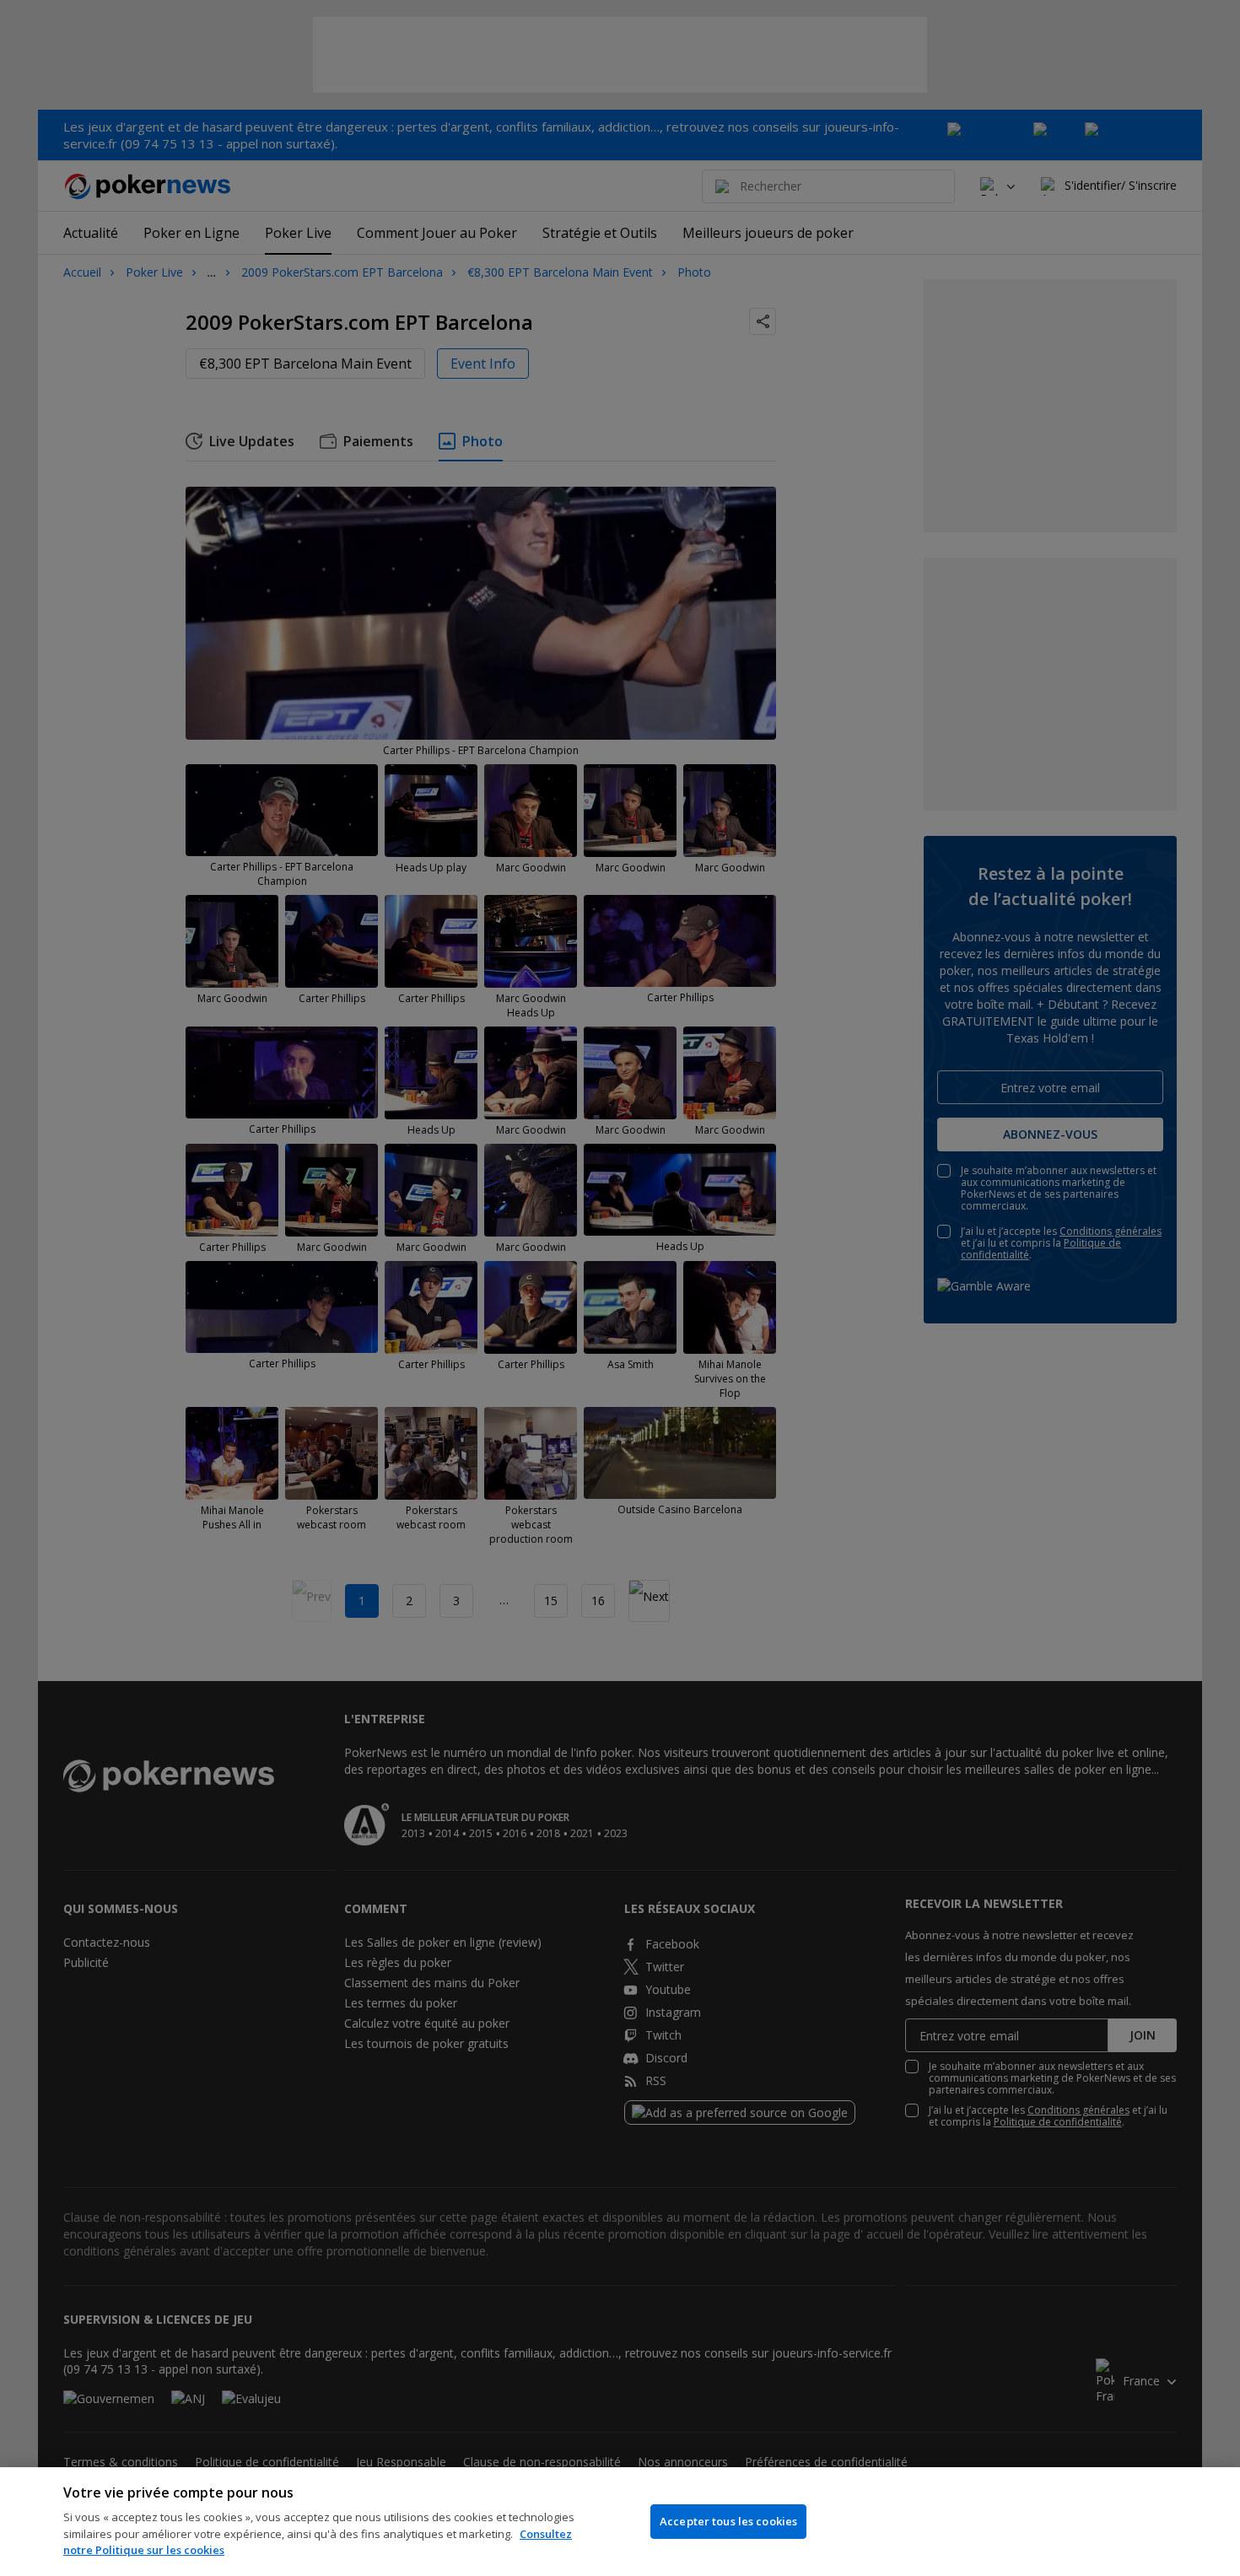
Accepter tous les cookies (728, 2521)
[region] (620, 2522)
